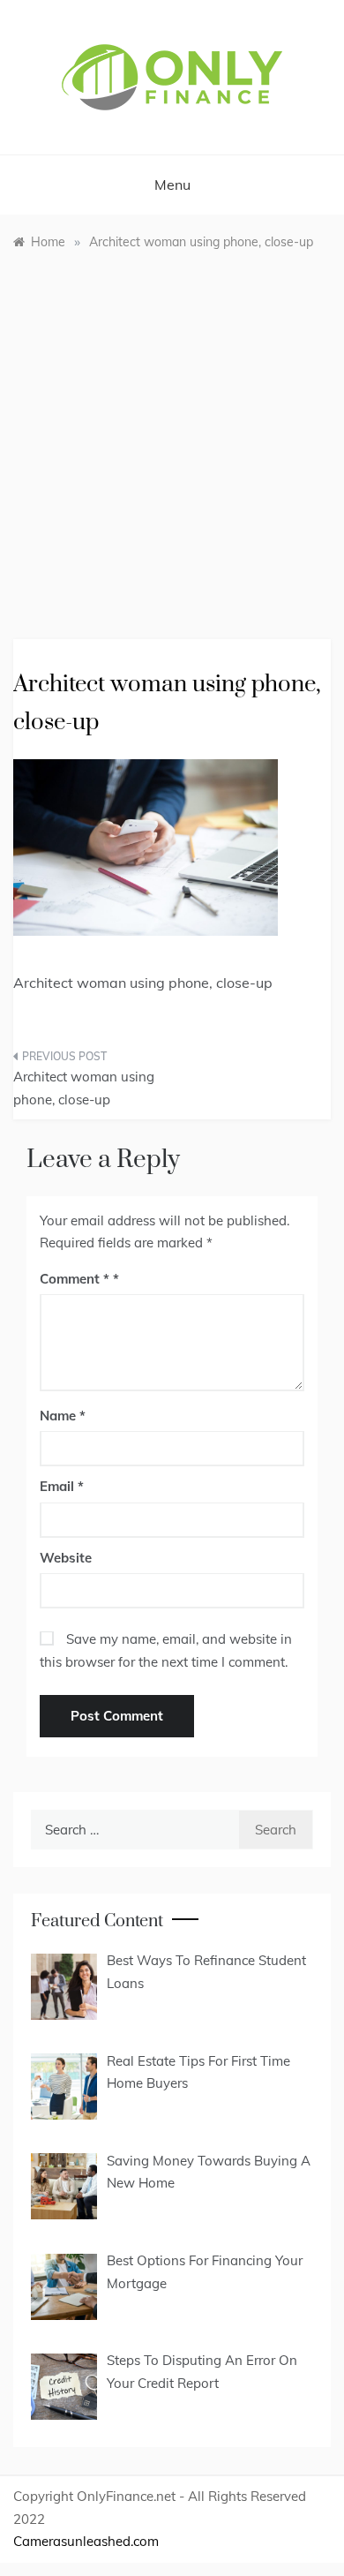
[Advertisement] (172, 432)
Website (66, 1558)
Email (62, 1486)
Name (63, 1416)
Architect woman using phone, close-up (84, 1088)
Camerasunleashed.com (86, 2541)
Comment (75, 1279)
